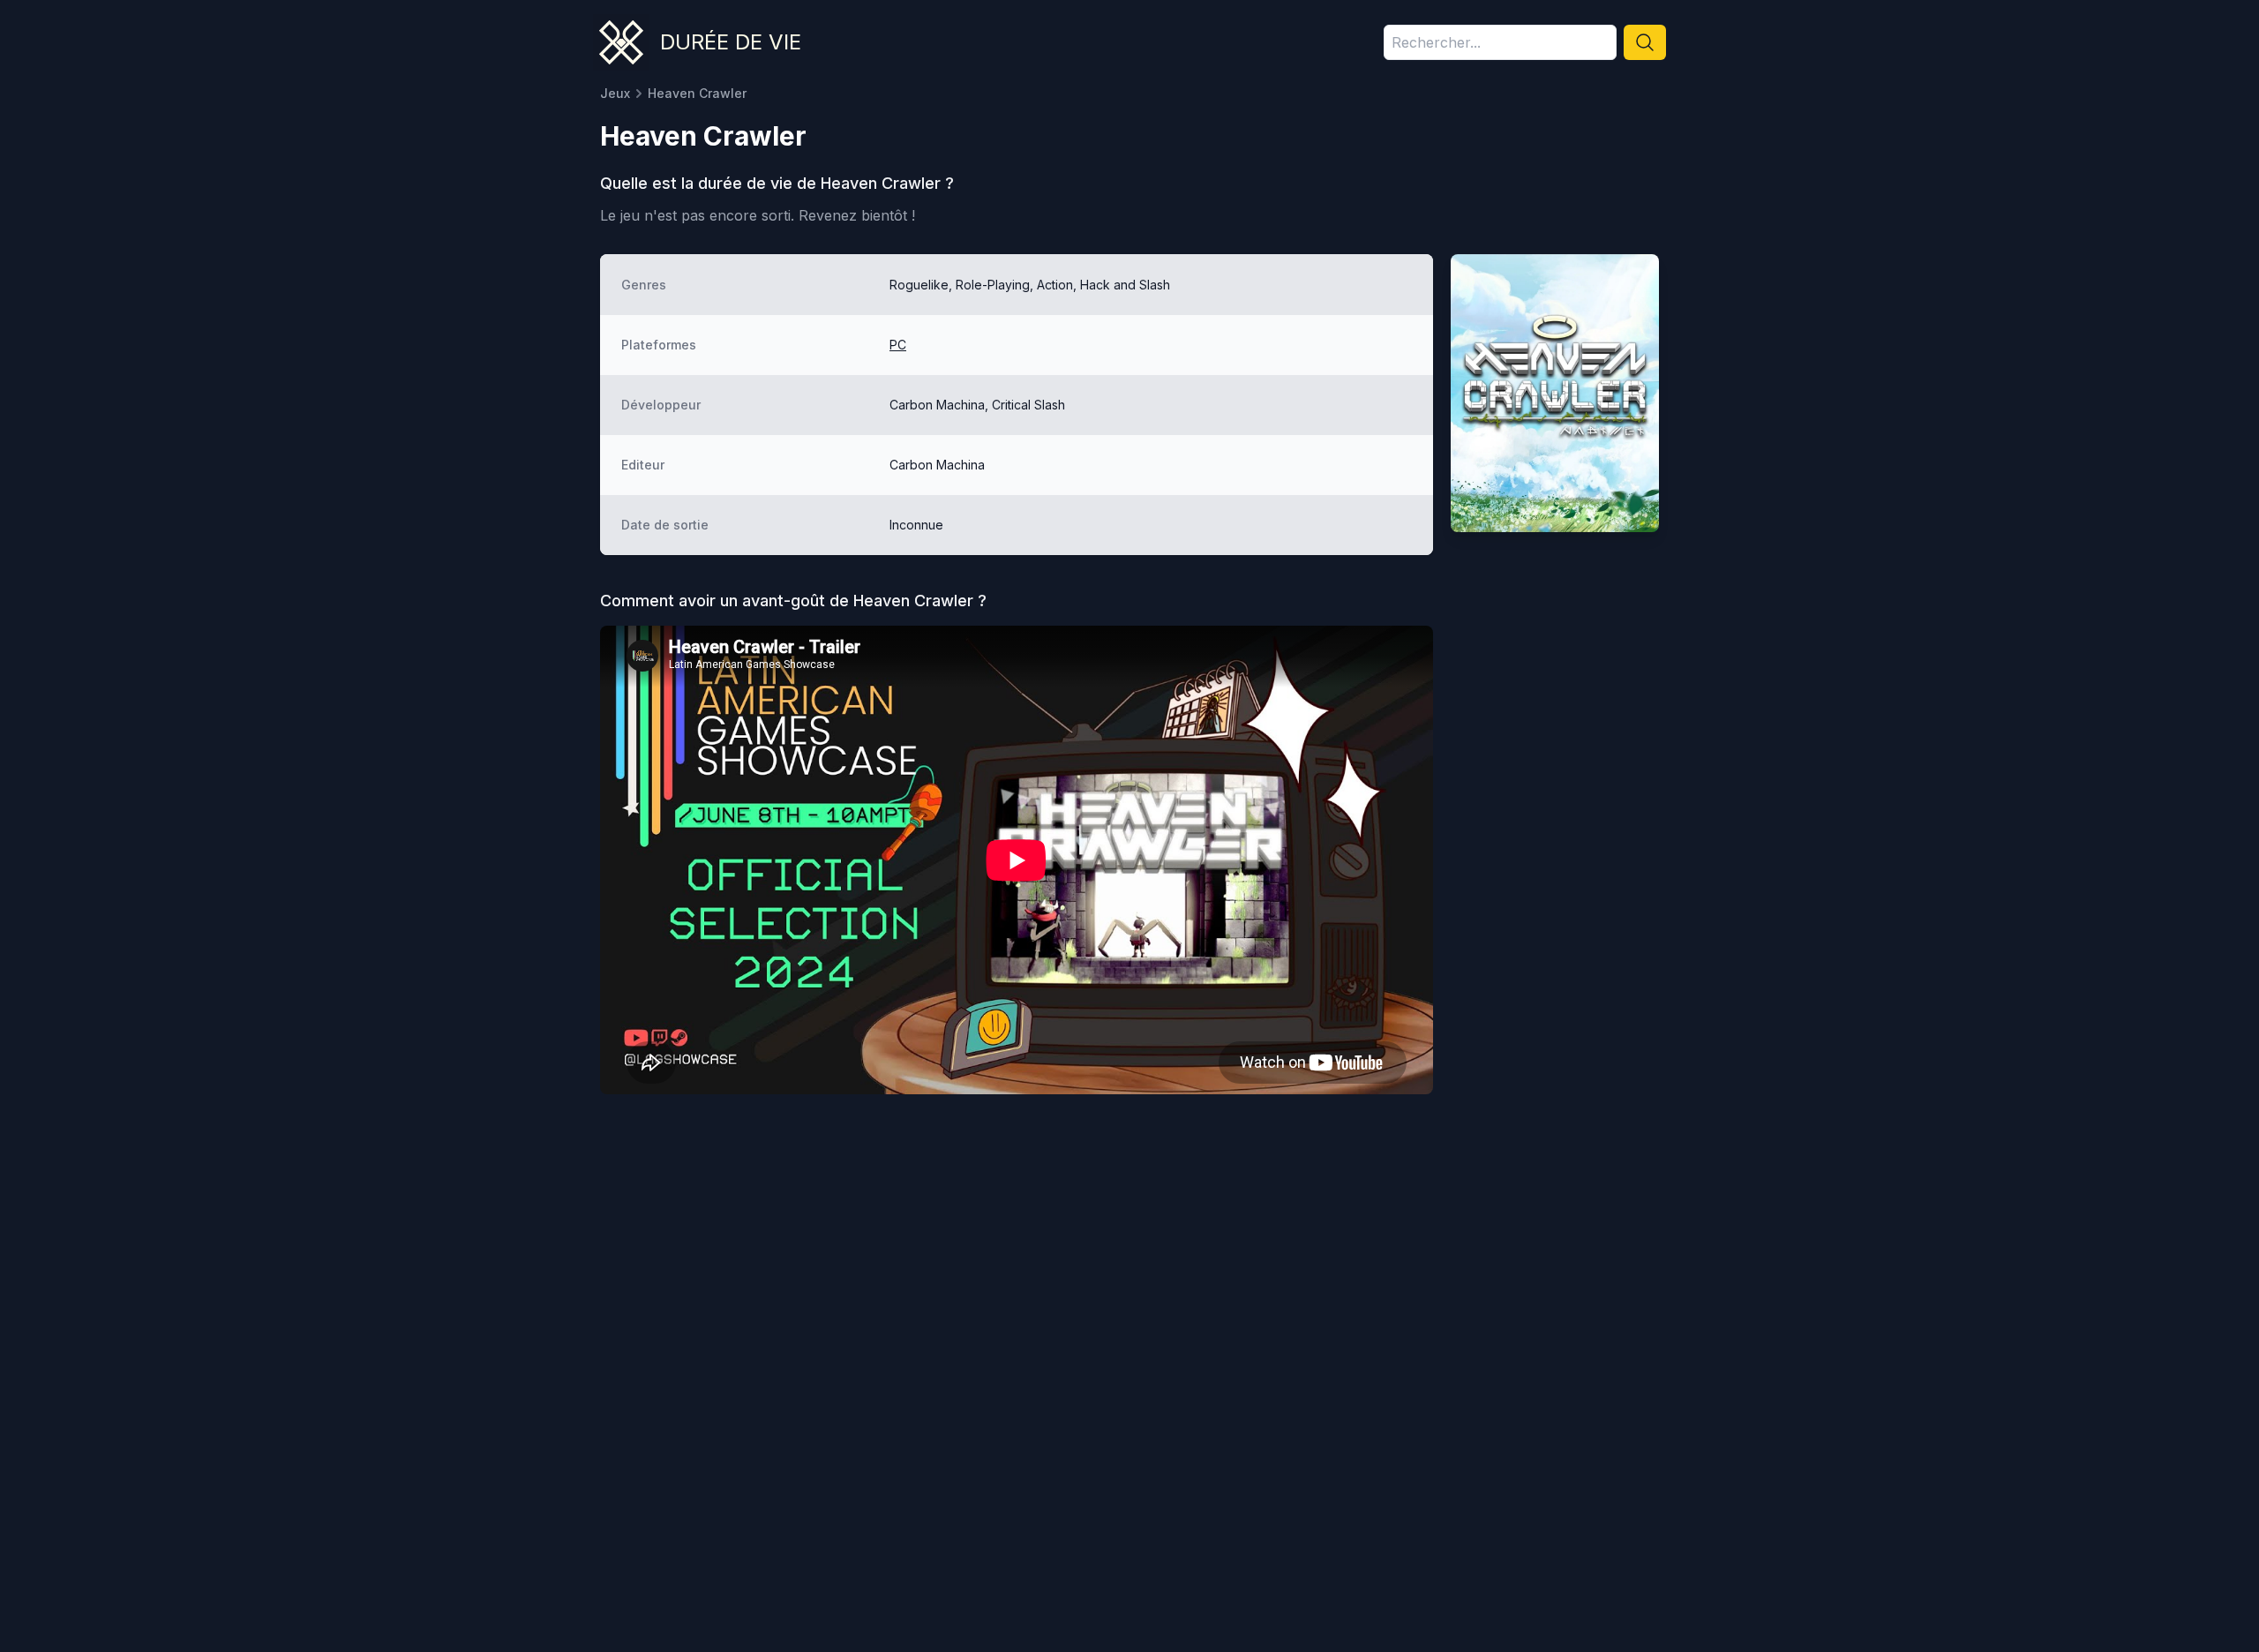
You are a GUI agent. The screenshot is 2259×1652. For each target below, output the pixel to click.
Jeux (615, 93)
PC (898, 345)
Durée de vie (731, 42)
